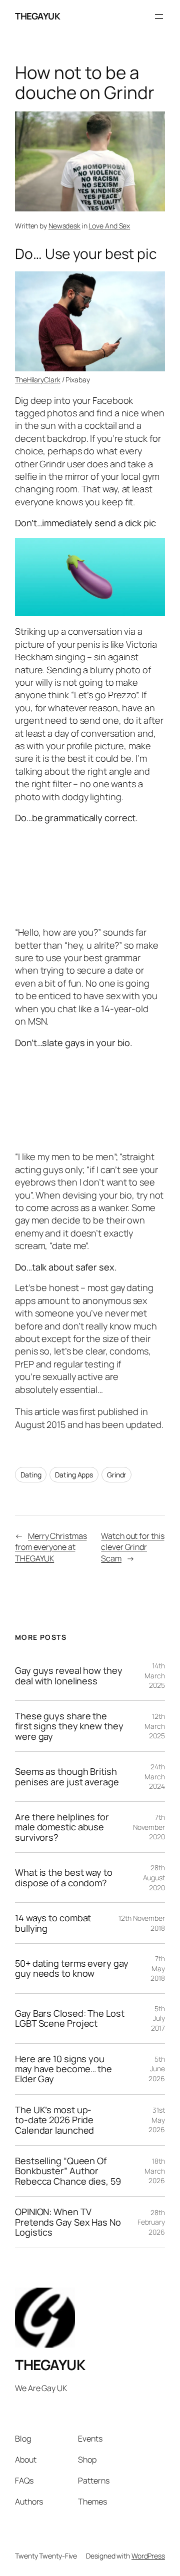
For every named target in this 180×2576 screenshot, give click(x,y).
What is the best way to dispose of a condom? (64, 1878)
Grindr (116, 1475)
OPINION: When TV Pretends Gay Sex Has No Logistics (68, 2222)
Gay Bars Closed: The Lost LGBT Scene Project (70, 2018)
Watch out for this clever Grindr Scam (132, 1547)
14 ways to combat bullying (53, 1923)
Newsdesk (64, 226)
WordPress (148, 2556)
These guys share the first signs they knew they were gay (69, 1726)
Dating (31, 1475)
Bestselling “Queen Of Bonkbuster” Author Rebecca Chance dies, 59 (68, 2171)
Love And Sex (109, 226)
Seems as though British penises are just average (67, 1777)
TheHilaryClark (38, 380)
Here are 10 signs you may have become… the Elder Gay (63, 2069)
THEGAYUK (37, 16)
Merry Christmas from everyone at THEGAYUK (51, 1547)
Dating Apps (74, 1475)
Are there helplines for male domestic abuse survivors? (62, 1827)
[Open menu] (159, 16)
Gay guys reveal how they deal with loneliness (69, 1676)
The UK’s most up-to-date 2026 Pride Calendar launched (54, 2120)
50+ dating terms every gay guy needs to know (71, 1968)
